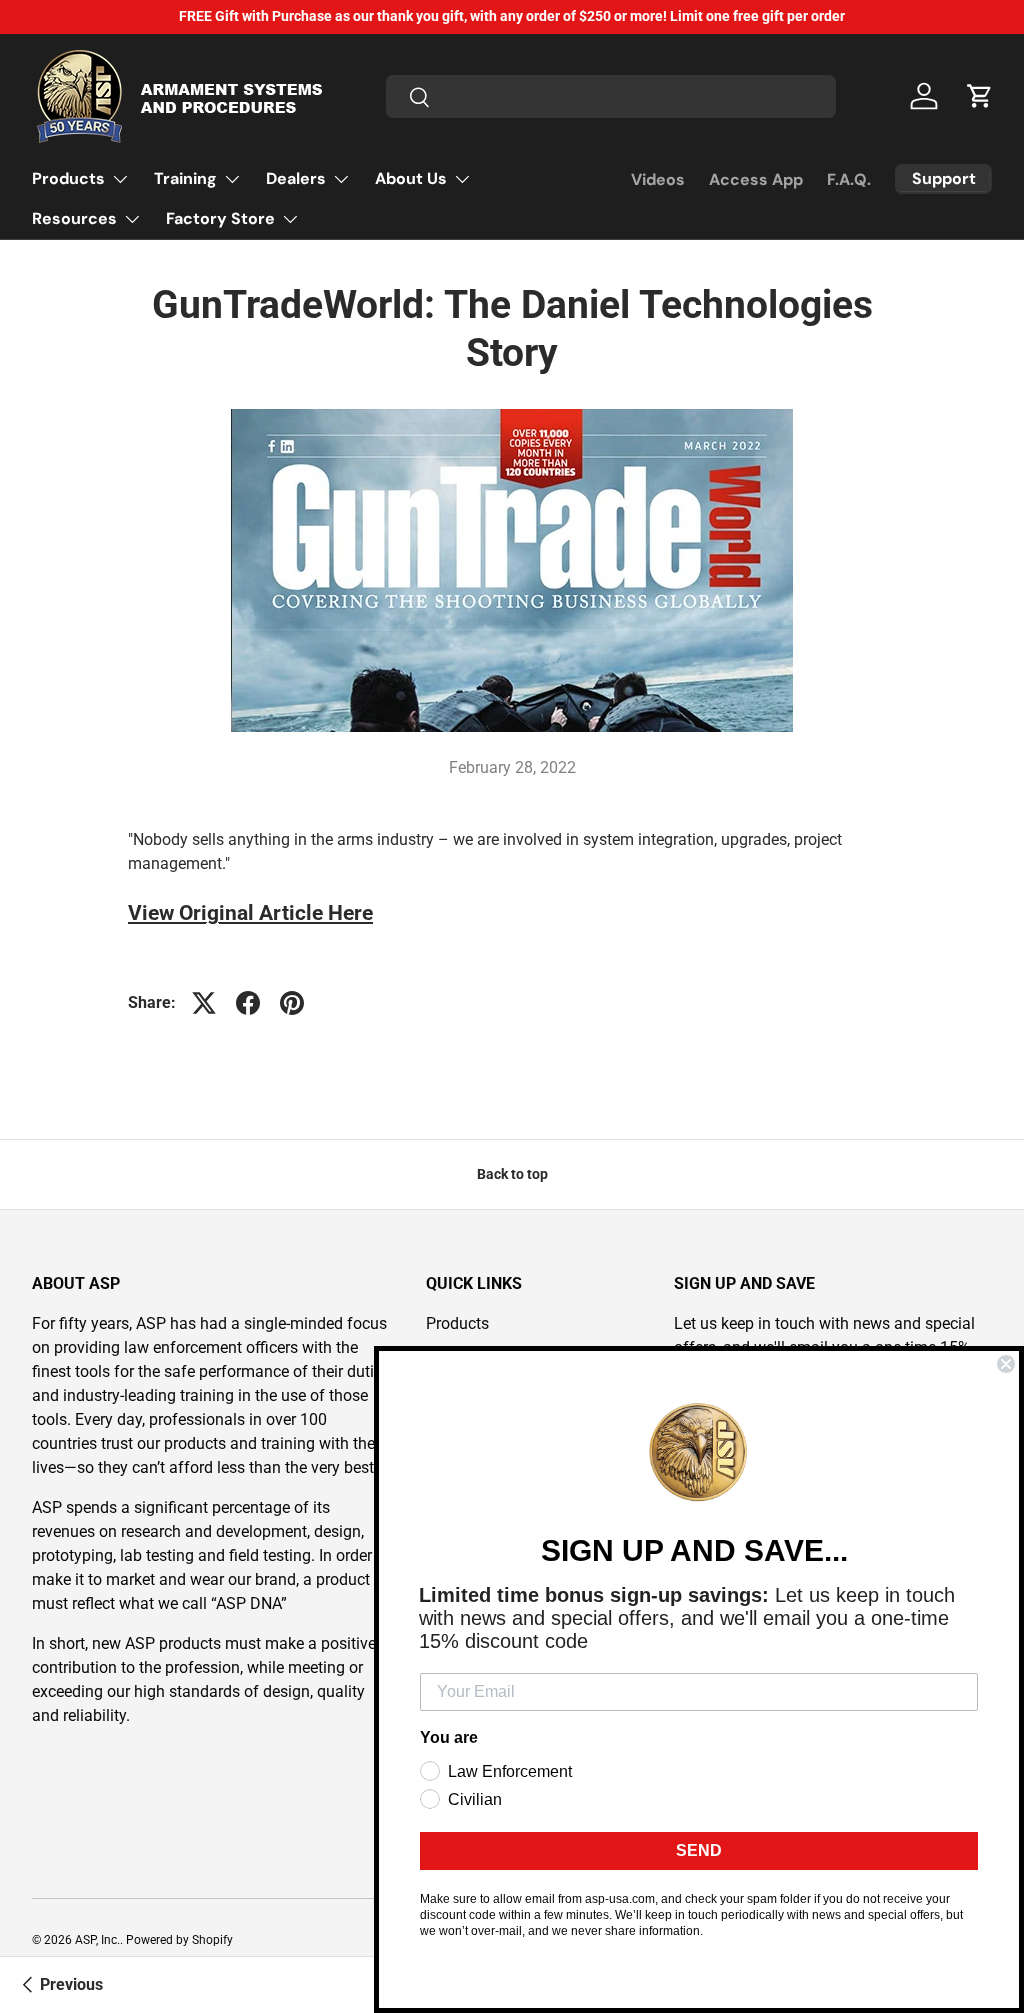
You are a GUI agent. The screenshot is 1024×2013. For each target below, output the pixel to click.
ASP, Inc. (97, 1940)
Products (457, 1323)
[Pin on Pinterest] (292, 1003)
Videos (658, 179)
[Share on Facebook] (248, 1003)
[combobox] (611, 96)
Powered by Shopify (179, 1940)
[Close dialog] (1006, 1364)
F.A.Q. (849, 179)
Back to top (512, 1174)
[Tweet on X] (204, 1003)
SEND (699, 1850)
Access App (756, 179)
